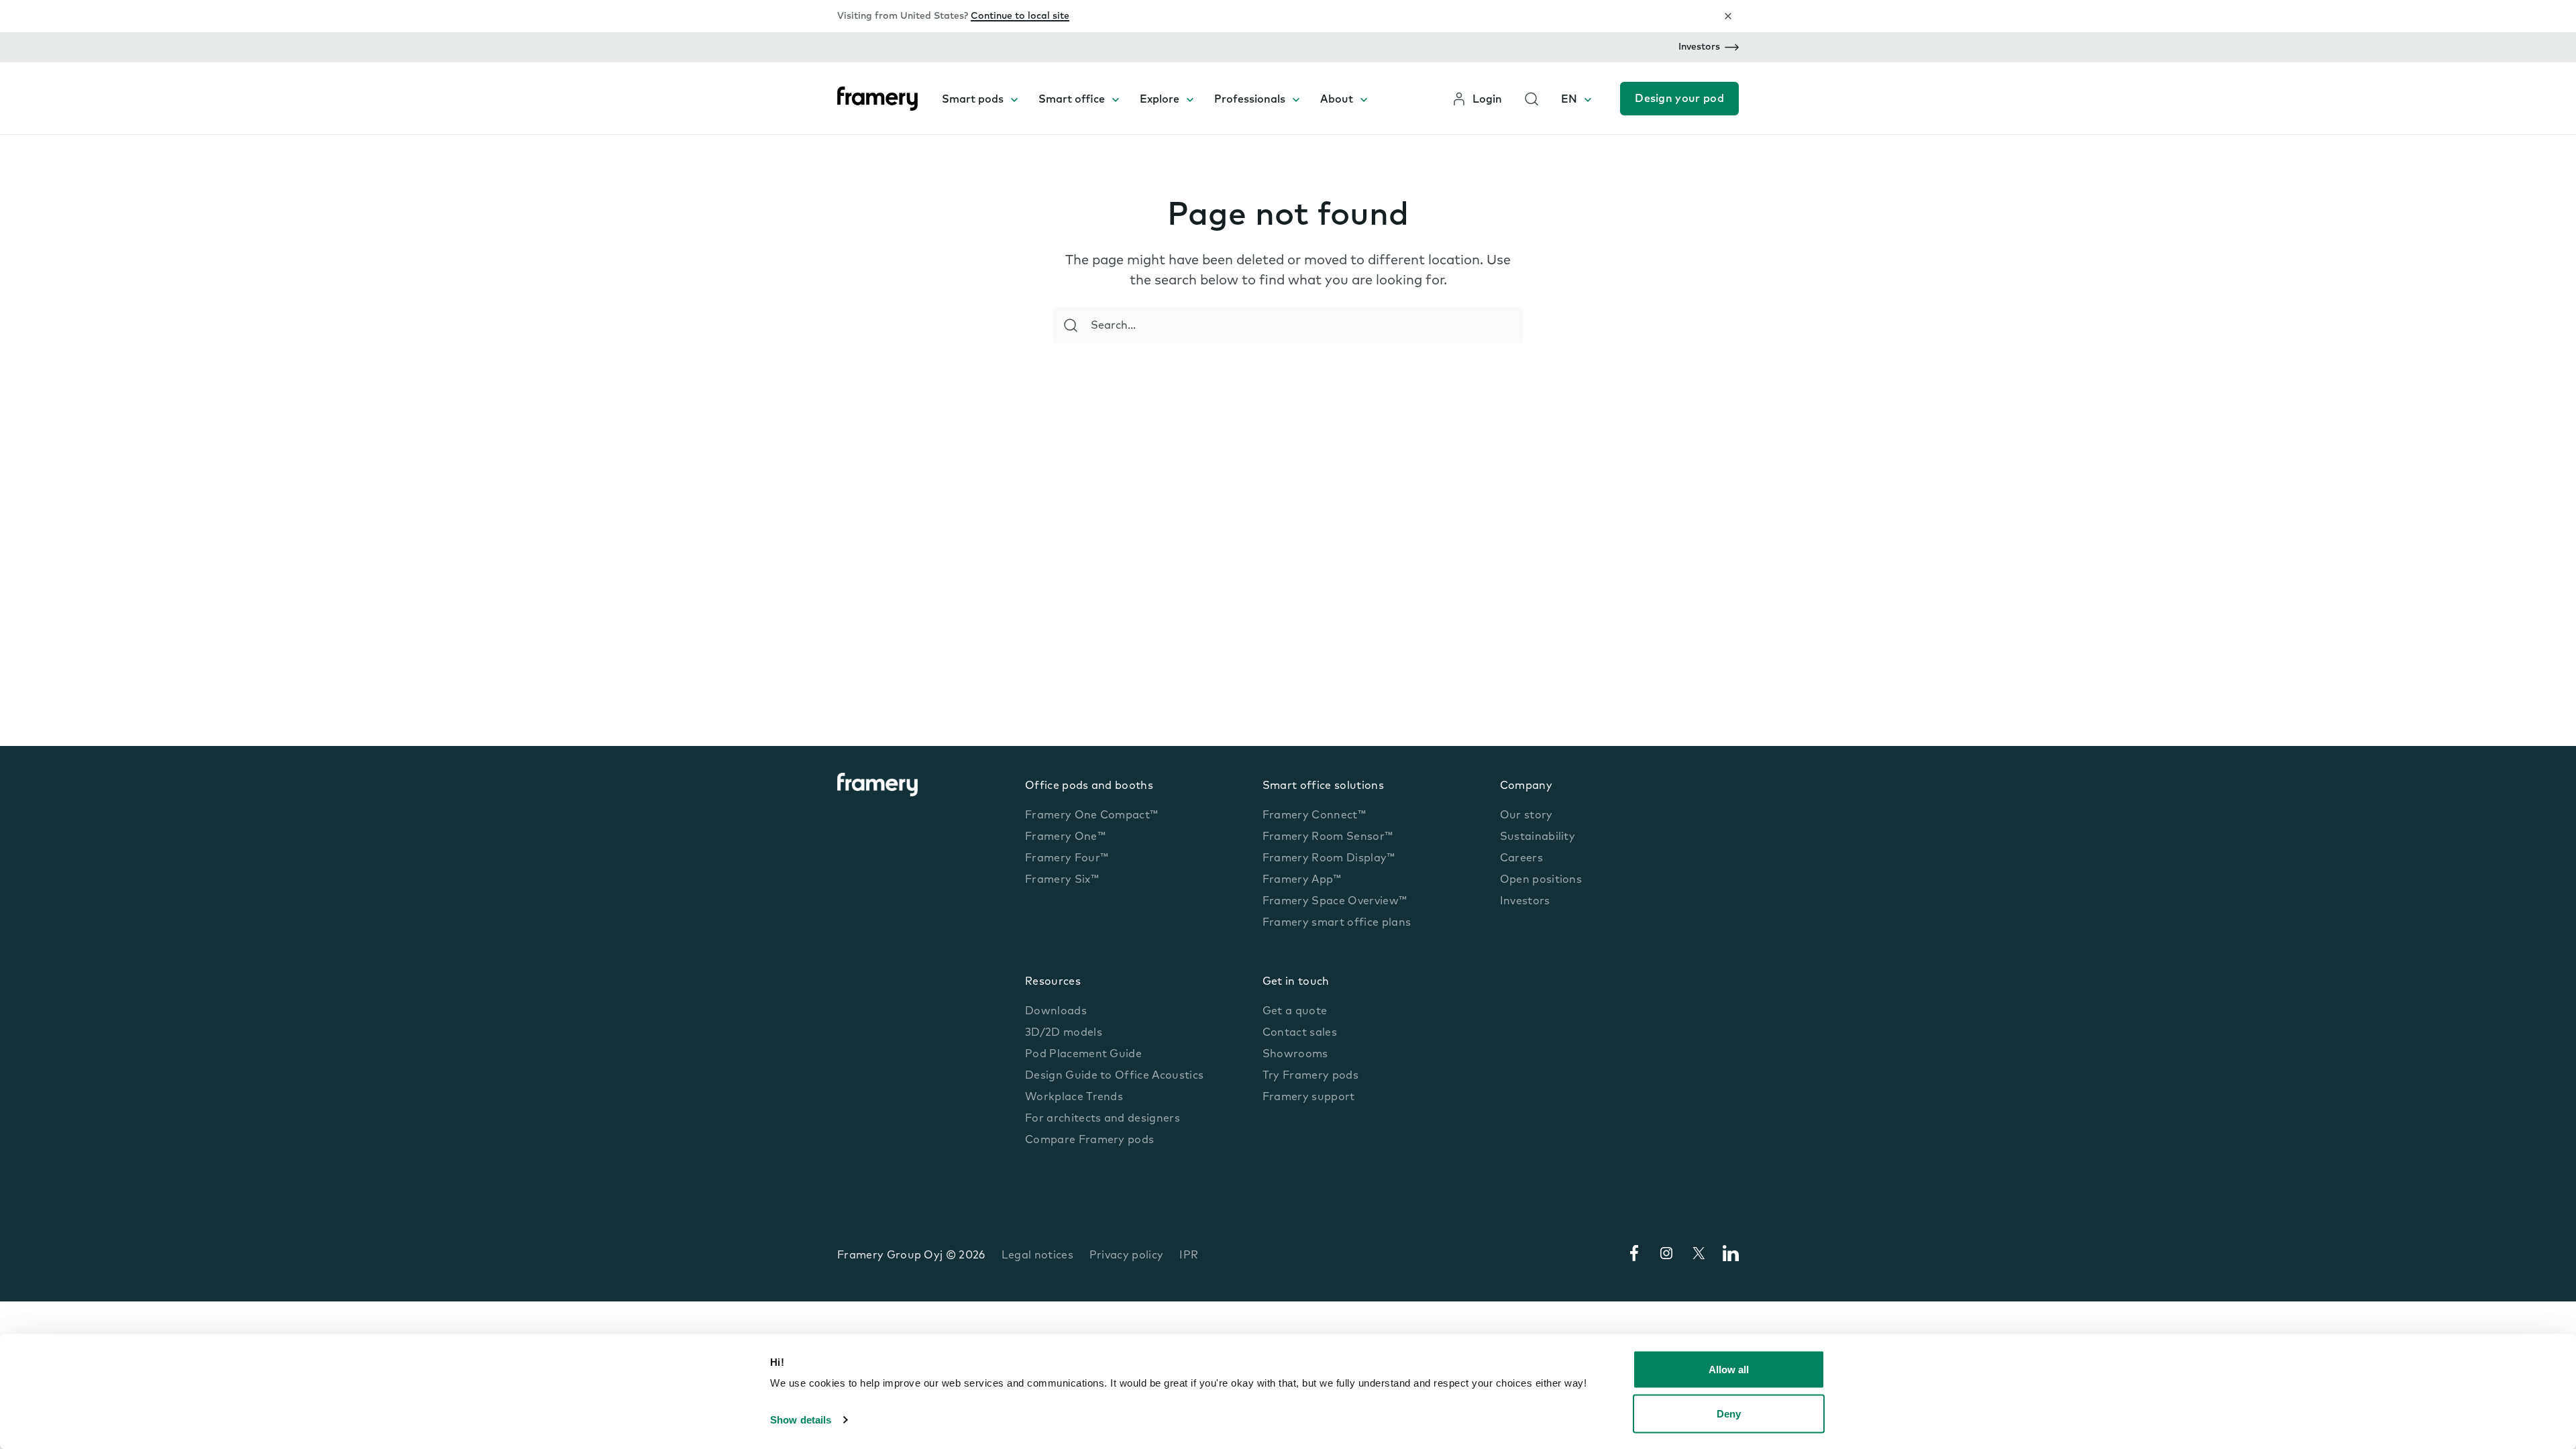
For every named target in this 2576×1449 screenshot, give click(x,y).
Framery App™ (1302, 880)
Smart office (1072, 100)
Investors (1699, 47)
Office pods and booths (1089, 786)
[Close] (1728, 16)
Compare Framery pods (1089, 1140)
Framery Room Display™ (1329, 859)
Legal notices (1037, 1256)
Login (1487, 100)
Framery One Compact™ (1091, 816)
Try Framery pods (1310, 1076)
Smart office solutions (1323, 786)
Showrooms (1295, 1055)
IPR (1189, 1256)
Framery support (1309, 1097)
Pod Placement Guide (1083, 1055)
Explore (1160, 100)
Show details (801, 1420)
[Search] (1071, 325)
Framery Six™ (1062, 880)
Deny (1729, 1413)
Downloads (1056, 1012)
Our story (1526, 816)
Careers (1521, 859)
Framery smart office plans (1337, 923)
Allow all (1729, 1370)
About (1337, 100)
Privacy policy (1126, 1256)
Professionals (1250, 100)
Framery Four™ (1067, 859)
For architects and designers (1103, 1119)
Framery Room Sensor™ (1328, 837)
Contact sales (1300, 1033)
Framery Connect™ (1314, 816)
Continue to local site (1020, 16)
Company (1526, 786)
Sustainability (1538, 837)
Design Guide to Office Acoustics (1114, 1076)
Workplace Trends (1074, 1097)
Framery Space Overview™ (1335, 902)
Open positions (1541, 880)
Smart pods (973, 100)
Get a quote (1295, 1012)
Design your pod (1679, 99)
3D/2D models (1064, 1033)
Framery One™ (1065, 837)
